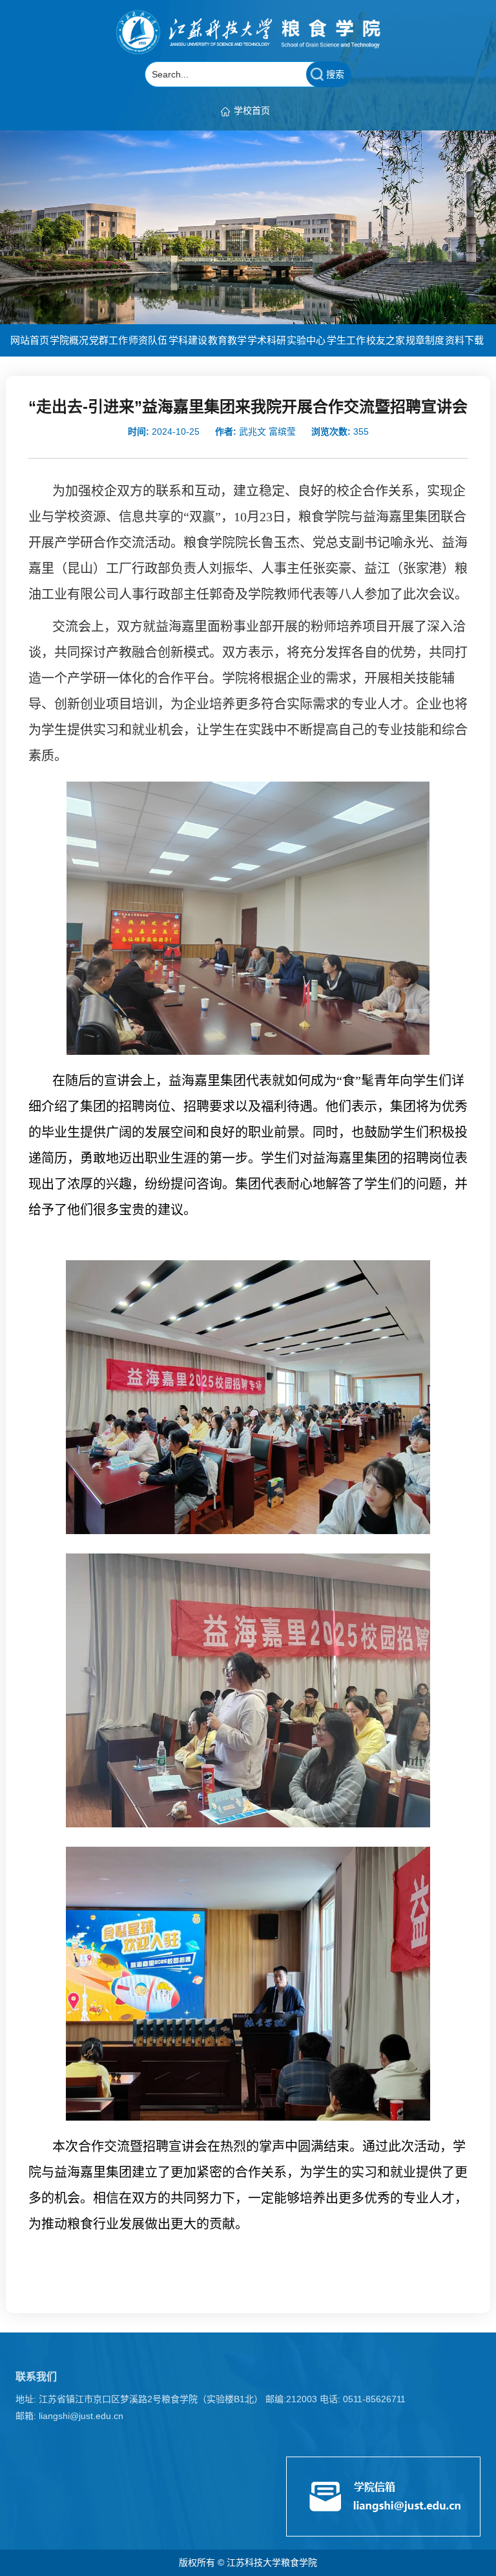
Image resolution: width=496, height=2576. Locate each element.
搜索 (335, 74)
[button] (29, 340)
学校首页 (252, 110)
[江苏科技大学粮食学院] (248, 32)
